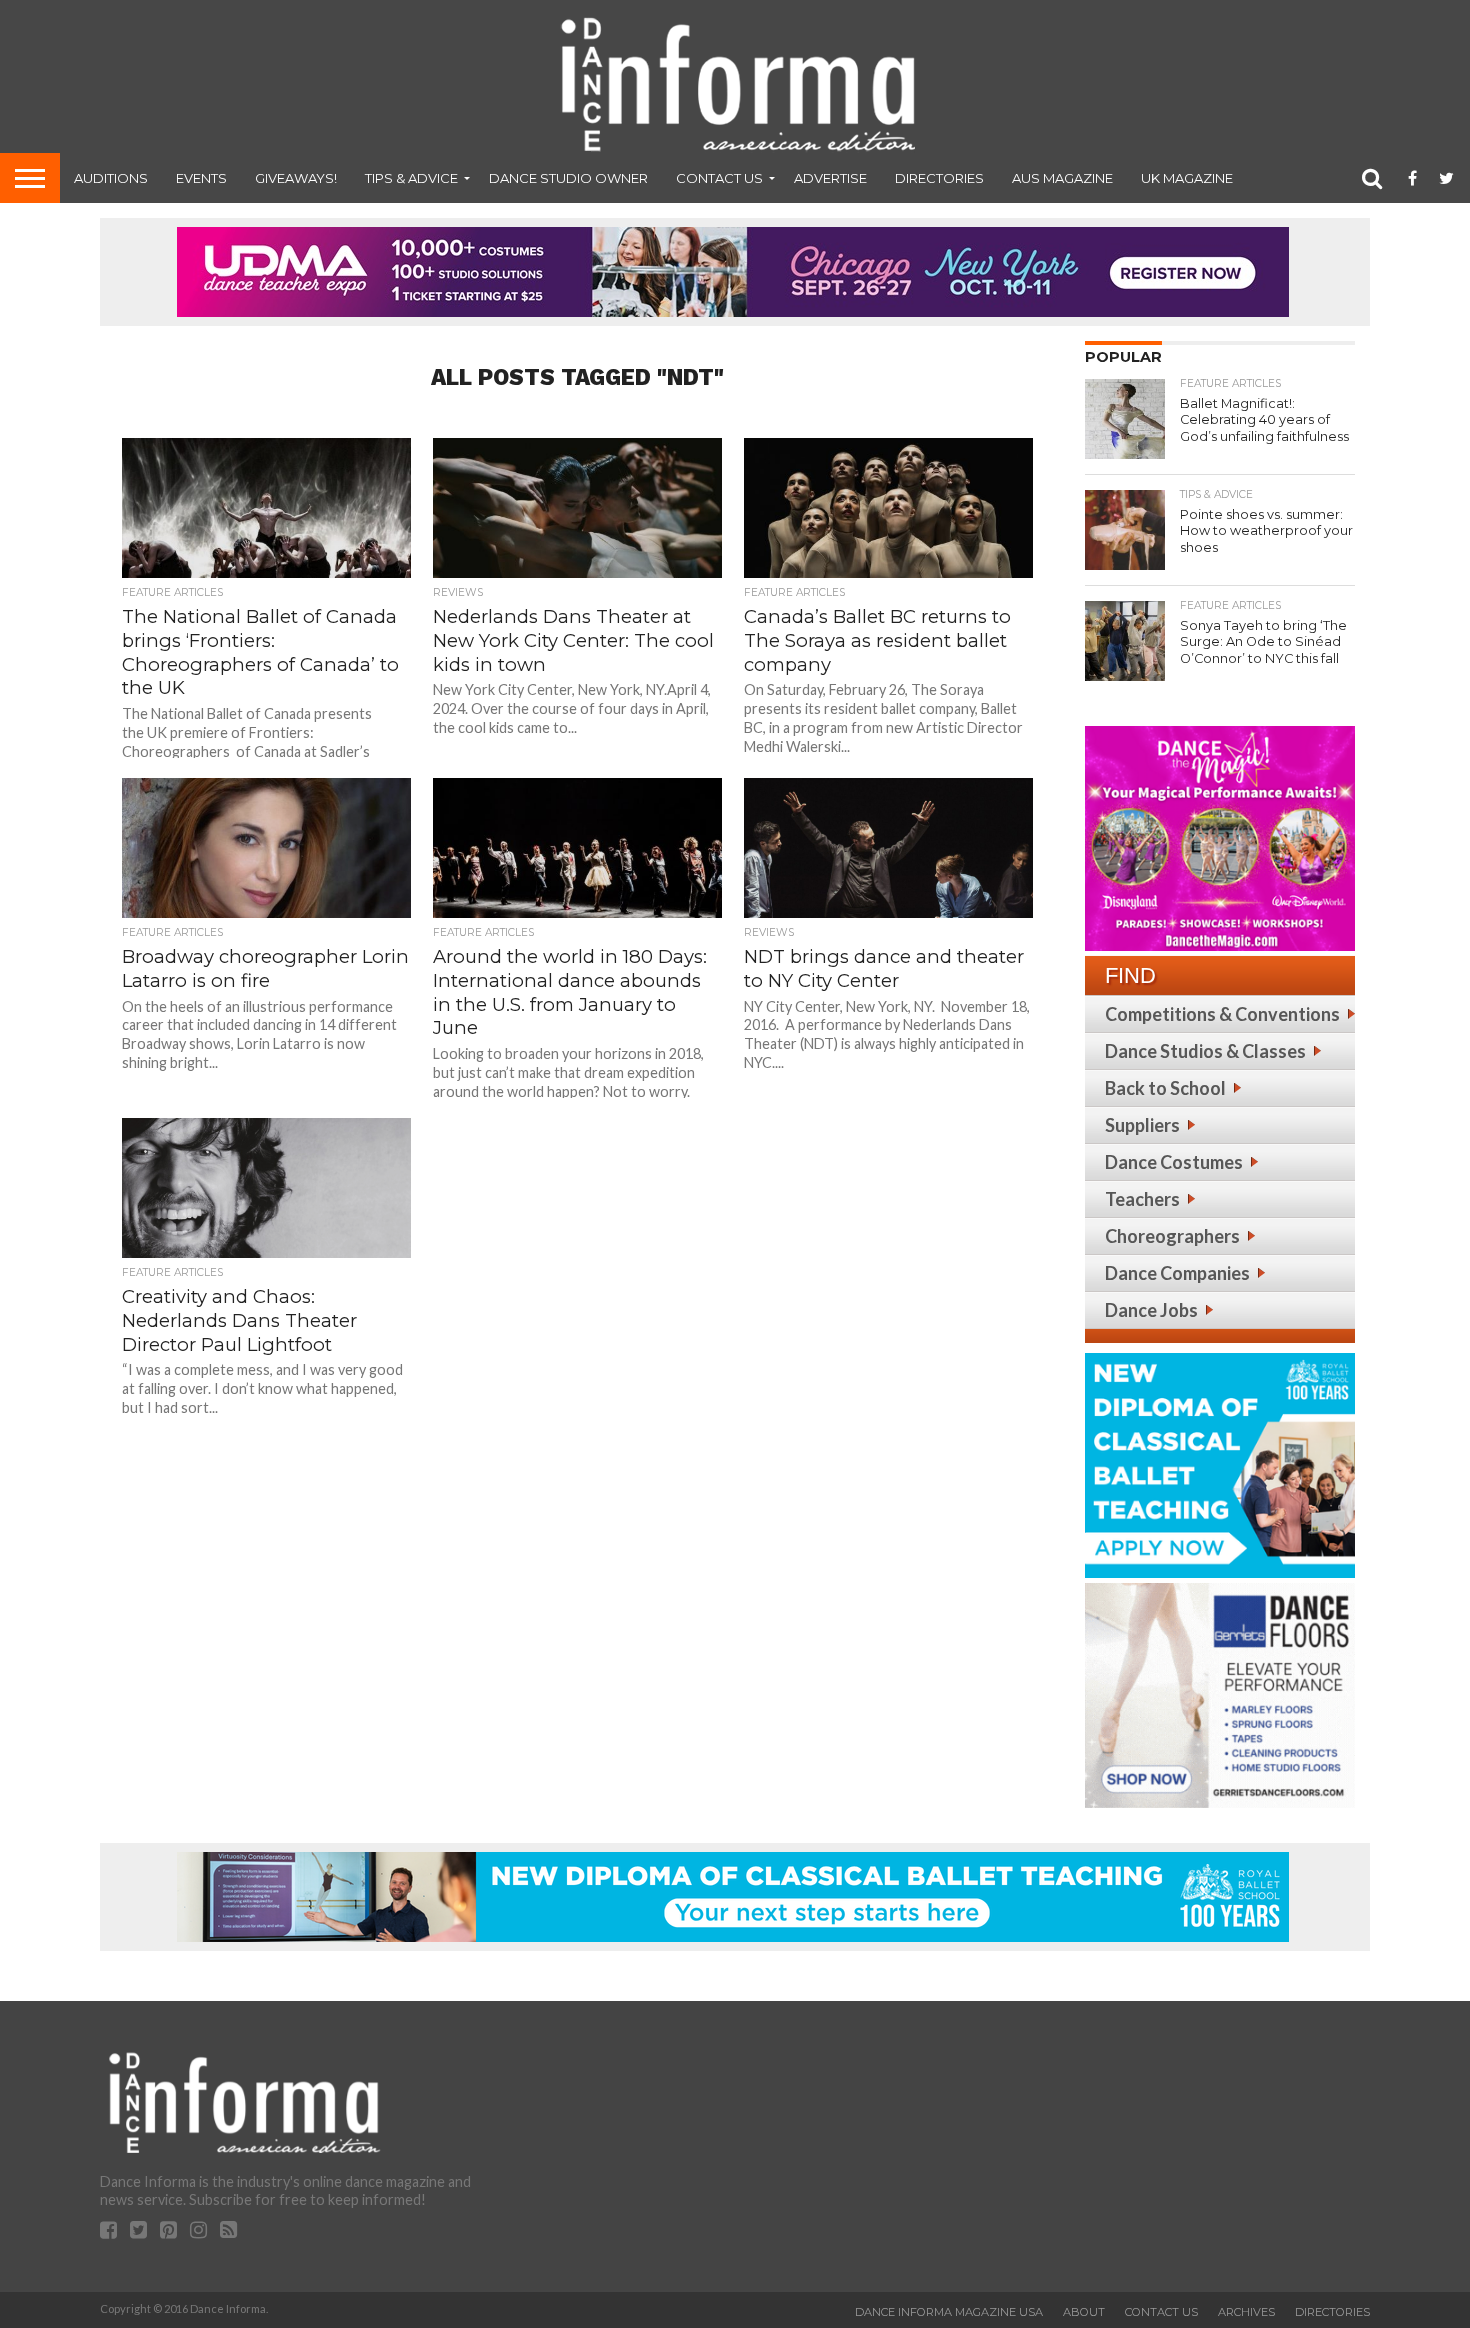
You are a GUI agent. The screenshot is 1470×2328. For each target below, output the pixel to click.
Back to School (1165, 1088)
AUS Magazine (1062, 178)
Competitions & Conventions (1222, 1014)
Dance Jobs (1151, 1310)
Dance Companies (1177, 1273)
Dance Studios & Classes (1205, 1051)
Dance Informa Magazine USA (949, 2312)
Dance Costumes (1174, 1162)
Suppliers (1142, 1125)
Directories (939, 178)
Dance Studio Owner (568, 178)
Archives (1246, 2312)
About (1084, 2312)
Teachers (1142, 1199)
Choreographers (1172, 1236)
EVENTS (201, 178)
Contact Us (719, 178)
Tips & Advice (411, 178)
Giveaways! (296, 178)
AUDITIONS (111, 178)
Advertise (830, 178)
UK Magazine (1187, 178)
